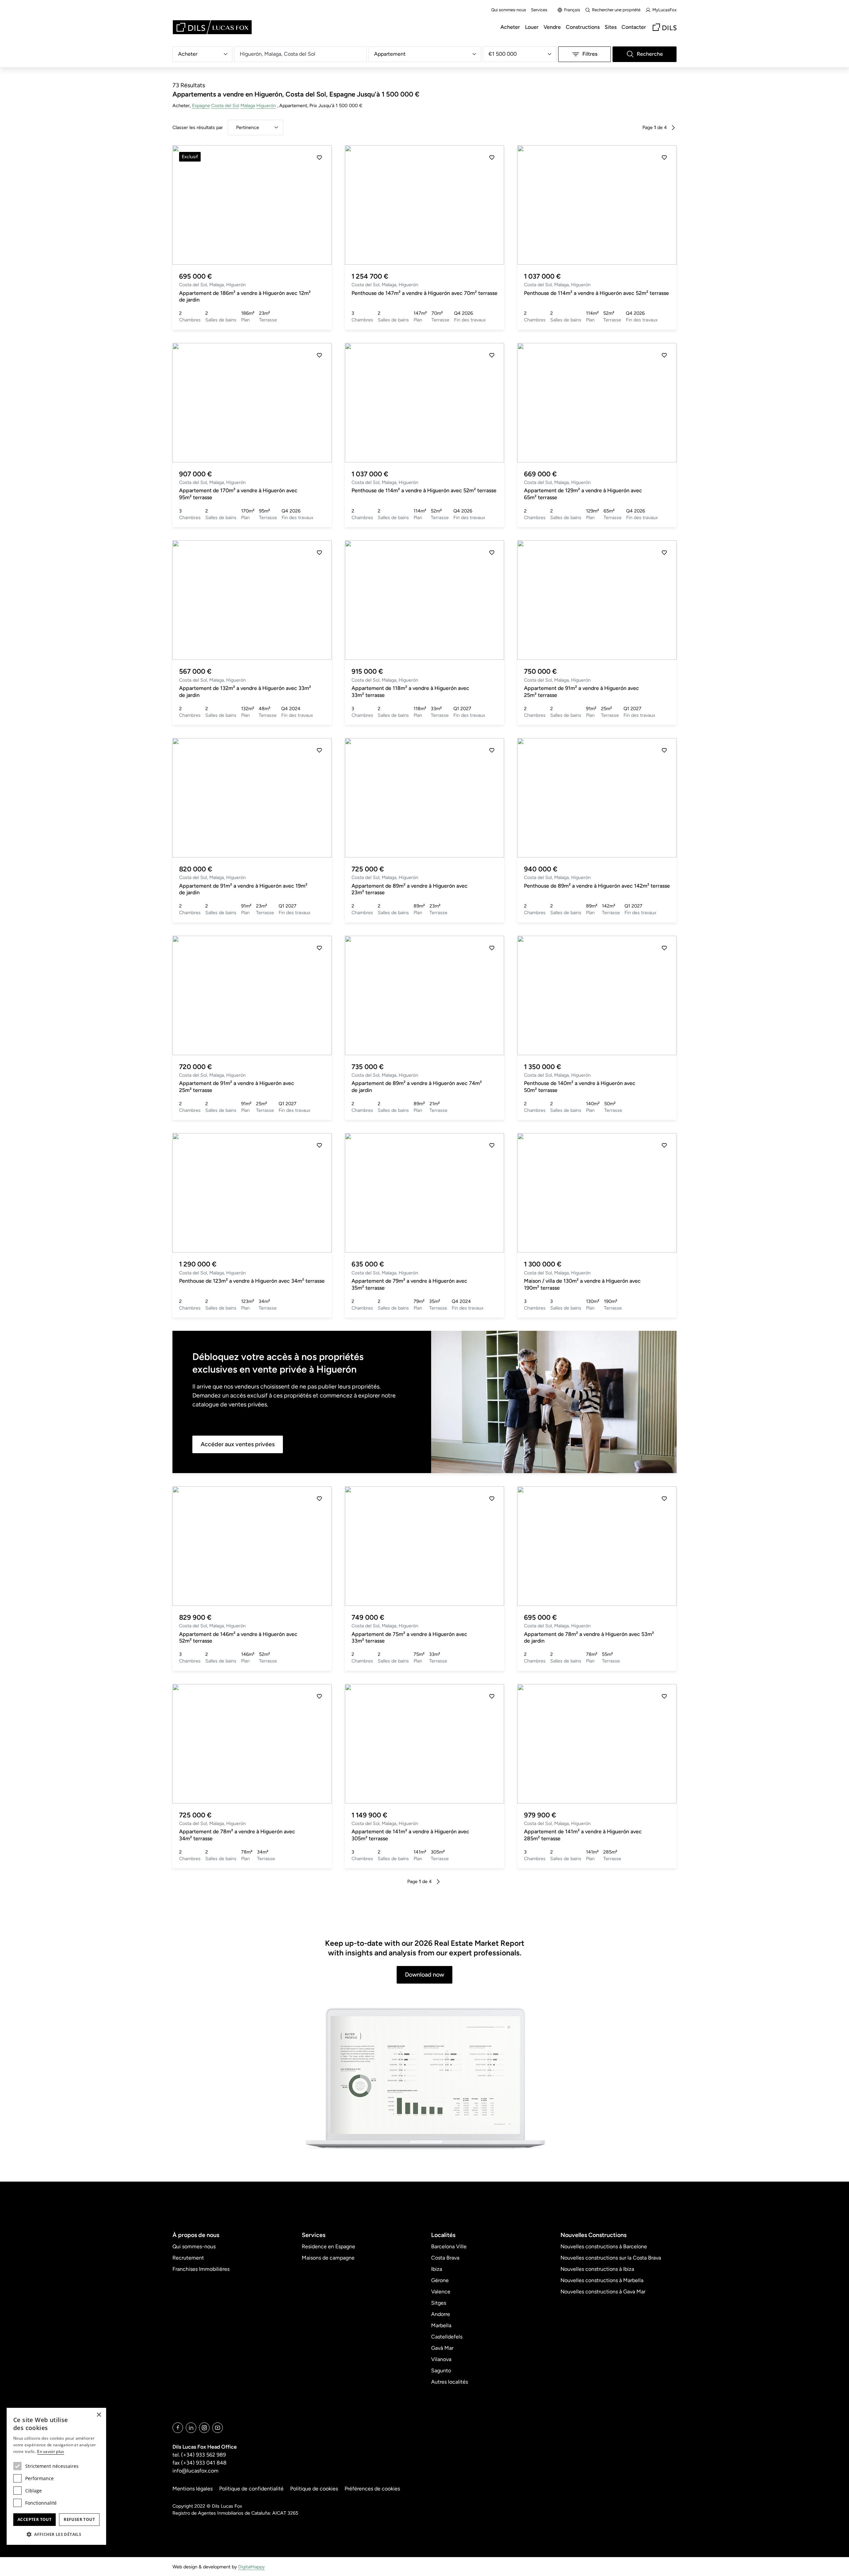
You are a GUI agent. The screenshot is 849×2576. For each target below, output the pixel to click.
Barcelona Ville (449, 2246)
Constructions (583, 27)
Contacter (634, 27)
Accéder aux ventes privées (238, 1444)
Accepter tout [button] (34, 2519)
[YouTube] (218, 2428)
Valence (441, 2292)
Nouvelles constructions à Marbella (602, 2280)
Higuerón (266, 105)
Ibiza (437, 2269)
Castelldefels (447, 2337)
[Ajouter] (319, 158)
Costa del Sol (225, 105)
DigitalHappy (251, 2567)
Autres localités (450, 2382)
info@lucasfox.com (196, 2471)
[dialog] (56, 2476)
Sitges (439, 2303)
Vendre (552, 27)
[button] (185, 205)
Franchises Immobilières (201, 2269)
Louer (532, 27)
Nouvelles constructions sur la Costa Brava (611, 2258)
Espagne (201, 105)
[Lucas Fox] (212, 27)
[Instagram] (204, 2428)
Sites (611, 27)
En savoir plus (51, 2451)
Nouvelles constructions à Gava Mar (603, 2292)
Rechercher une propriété (616, 10)
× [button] (99, 2415)
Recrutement (188, 2258)
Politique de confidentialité (251, 2489)
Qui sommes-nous (509, 10)
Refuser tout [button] (79, 2519)
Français (572, 10)
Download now (424, 1975)
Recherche (650, 54)
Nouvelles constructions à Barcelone (604, 2246)
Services (539, 10)
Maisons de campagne (328, 2258)
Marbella (441, 2325)
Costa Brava (445, 2258)
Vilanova (441, 2359)
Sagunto (441, 2371)
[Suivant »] (673, 128)
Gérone (440, 2280)
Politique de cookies (314, 2489)
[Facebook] (178, 2428)
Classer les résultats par (198, 127)
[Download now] (424, 2079)
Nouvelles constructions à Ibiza (597, 2269)
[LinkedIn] (191, 2428)
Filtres (590, 54)
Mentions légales (193, 2489)
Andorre (441, 2314)
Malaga (248, 105)
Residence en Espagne (328, 2246)
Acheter (510, 27)
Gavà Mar (442, 2348)
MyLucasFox (664, 10)
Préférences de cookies (372, 2489)
